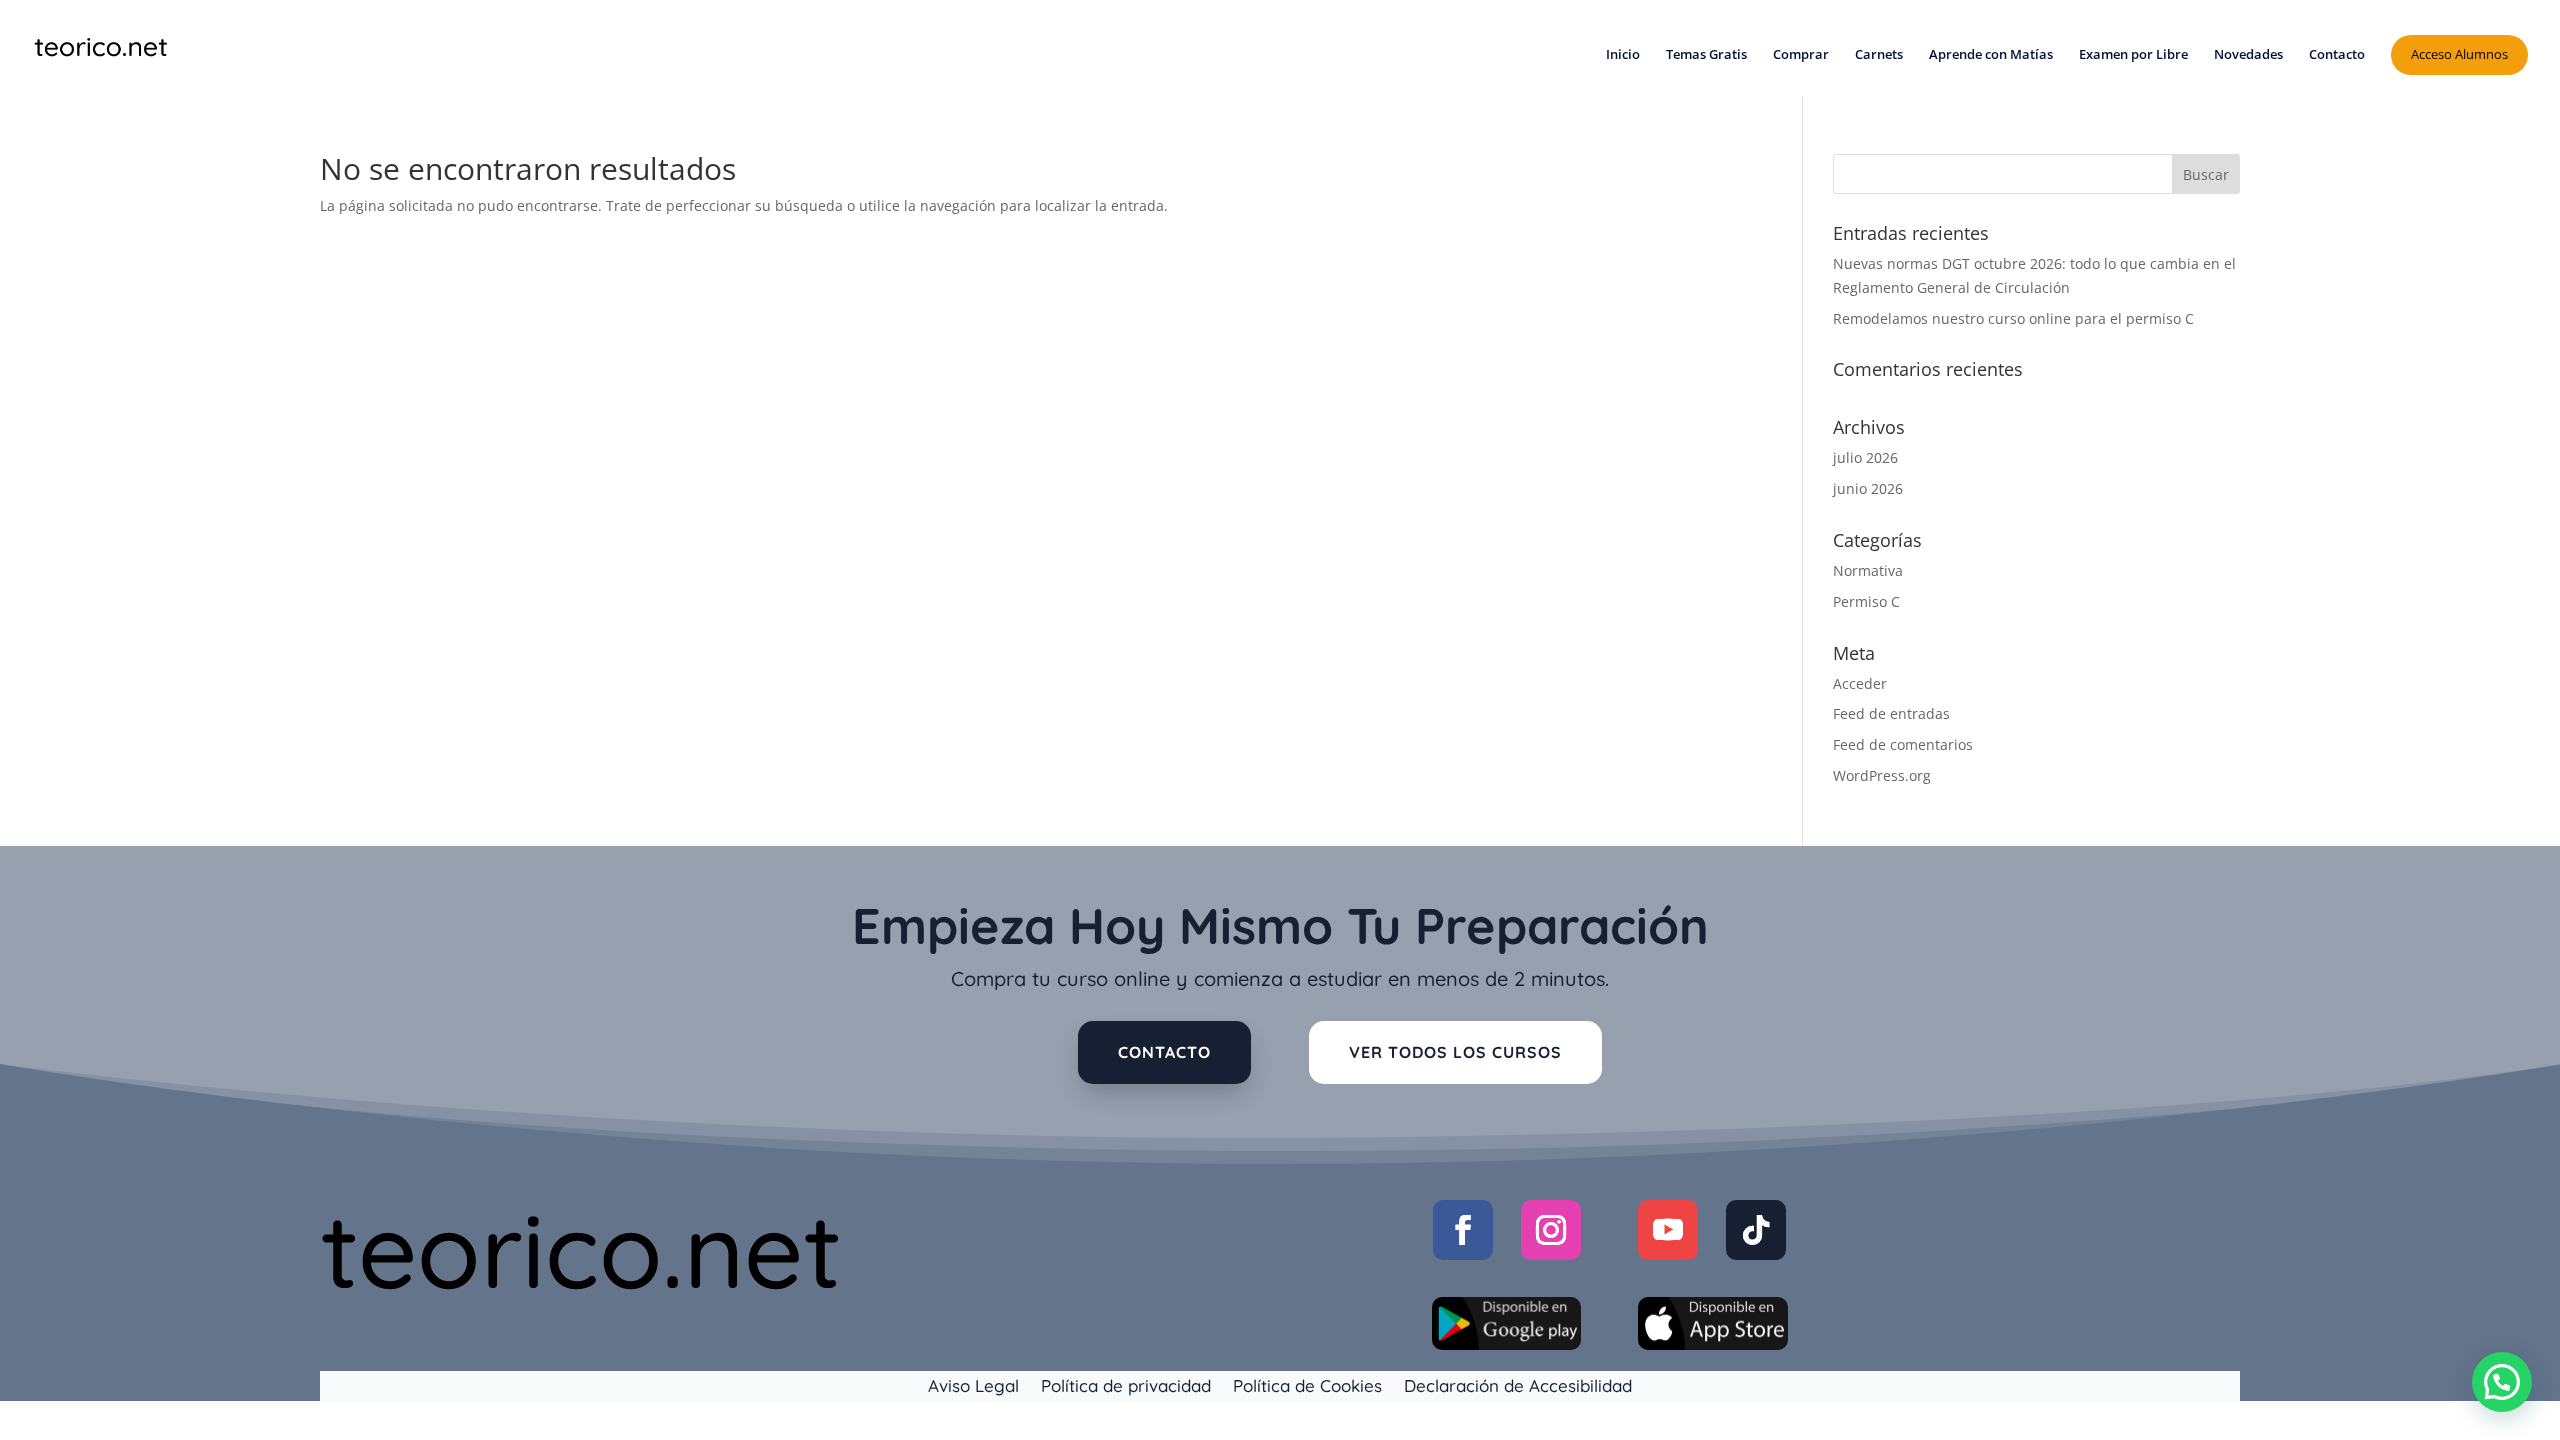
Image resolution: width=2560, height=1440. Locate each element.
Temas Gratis (1706, 55)
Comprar (1801, 55)
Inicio (1623, 55)
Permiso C (1866, 601)
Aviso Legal (973, 1384)
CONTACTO (1164, 1052)
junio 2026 (1868, 488)
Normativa (1868, 570)
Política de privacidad (1126, 1384)
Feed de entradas (1891, 713)
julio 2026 (1865, 457)
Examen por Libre (2133, 55)
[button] (2502, 1382)
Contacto (2337, 55)
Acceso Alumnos (2459, 54)
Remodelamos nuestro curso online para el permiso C (2013, 318)
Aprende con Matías (1991, 55)
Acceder (1860, 683)
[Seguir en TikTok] (1756, 1230)
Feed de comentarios (1903, 744)
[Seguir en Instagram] (1551, 1230)
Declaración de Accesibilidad (1518, 1384)
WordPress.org (1882, 775)
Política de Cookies (1307, 1384)
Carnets (1879, 55)
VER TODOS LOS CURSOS (1455, 1052)
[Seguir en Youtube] (1668, 1230)
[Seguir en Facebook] (1463, 1230)
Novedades (2248, 55)
